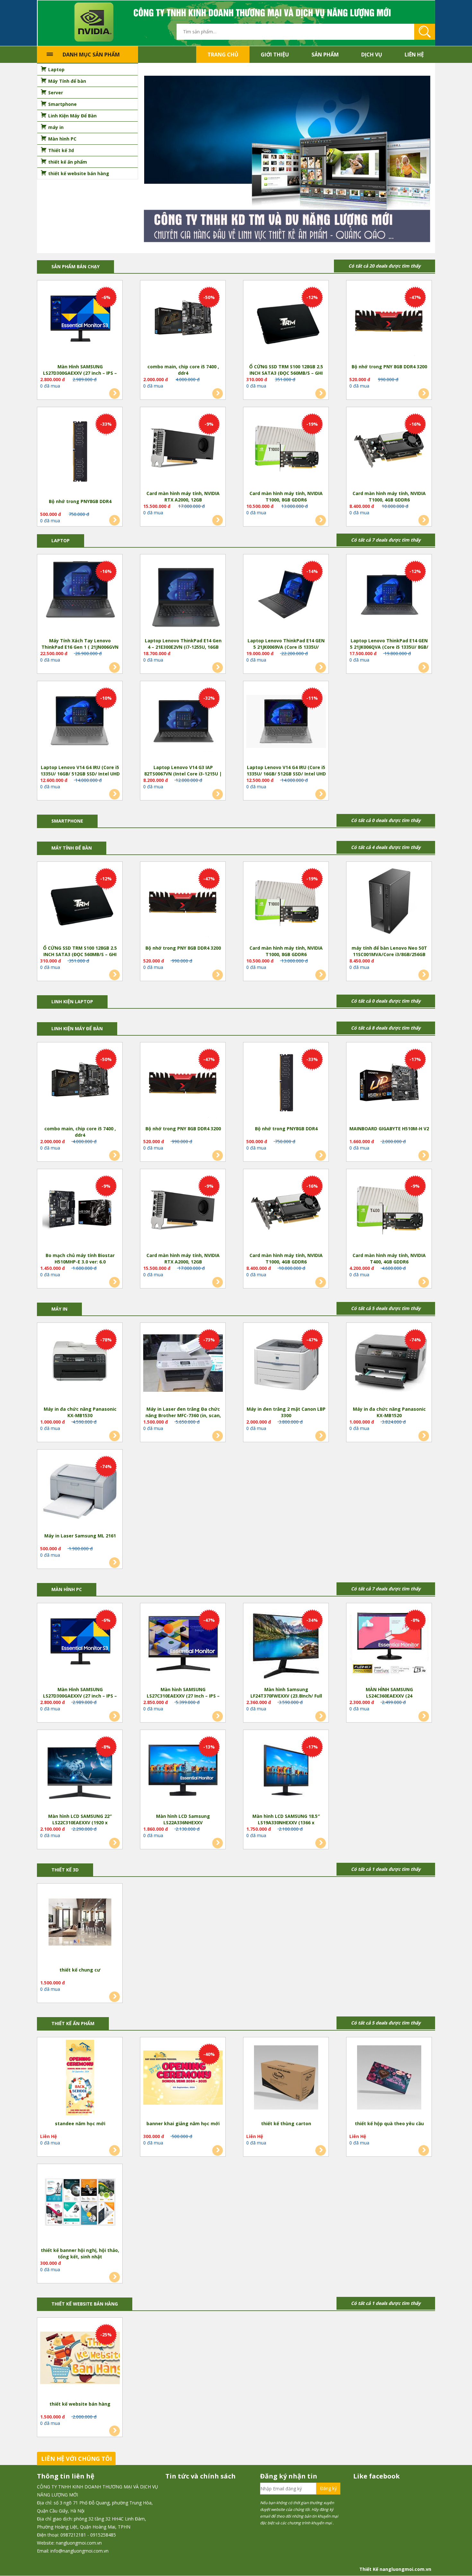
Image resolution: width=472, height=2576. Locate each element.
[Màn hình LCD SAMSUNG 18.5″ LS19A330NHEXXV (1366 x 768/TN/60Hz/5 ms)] (286, 1771)
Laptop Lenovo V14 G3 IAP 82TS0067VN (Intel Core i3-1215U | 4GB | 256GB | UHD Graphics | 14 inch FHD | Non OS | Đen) (183, 771)
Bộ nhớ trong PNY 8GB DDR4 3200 (389, 367)
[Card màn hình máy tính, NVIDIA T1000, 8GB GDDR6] (286, 449)
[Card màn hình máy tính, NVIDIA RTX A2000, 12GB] (183, 449)
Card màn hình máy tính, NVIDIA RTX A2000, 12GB (183, 497)
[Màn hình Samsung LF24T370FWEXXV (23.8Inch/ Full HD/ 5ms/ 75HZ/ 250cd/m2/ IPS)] (286, 1645)
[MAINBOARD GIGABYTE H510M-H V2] (389, 1084)
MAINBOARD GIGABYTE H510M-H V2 (389, 1129)
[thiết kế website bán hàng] (80, 2359)
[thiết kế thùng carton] (286, 2079)
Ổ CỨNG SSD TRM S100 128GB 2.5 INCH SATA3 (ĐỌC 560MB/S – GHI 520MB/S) (286, 370)
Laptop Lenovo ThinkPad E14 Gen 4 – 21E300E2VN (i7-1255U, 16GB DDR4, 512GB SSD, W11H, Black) (183, 644)
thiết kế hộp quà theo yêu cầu (389, 2124)
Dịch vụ (372, 55)
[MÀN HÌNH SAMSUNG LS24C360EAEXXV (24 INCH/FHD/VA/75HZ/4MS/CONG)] (389, 1645)
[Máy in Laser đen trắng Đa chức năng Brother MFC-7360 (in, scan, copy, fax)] (183, 1364)
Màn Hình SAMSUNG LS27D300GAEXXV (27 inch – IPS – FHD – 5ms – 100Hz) (80, 370)
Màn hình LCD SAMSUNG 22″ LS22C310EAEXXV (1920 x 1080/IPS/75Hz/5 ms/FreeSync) (80, 1820)
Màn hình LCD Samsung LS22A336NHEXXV (183, 1820)
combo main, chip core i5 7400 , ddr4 (183, 370)
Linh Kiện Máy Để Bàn (77, 1029)
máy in (59, 1309)
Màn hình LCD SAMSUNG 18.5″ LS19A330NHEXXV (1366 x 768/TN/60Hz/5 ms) (286, 1820)
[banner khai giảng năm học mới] (183, 2079)
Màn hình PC (67, 1590)
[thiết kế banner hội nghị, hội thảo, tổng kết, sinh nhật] (80, 2205)
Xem (114, 394)
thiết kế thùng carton (286, 2124)
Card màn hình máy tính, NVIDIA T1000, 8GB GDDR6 (286, 497)
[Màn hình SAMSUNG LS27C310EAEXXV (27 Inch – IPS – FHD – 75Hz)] (183, 1645)
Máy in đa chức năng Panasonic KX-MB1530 (80, 1412)
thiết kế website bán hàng (80, 2404)
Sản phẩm (325, 55)
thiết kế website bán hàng (85, 2304)
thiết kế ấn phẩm (73, 2024)
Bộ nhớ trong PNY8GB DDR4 (80, 502)
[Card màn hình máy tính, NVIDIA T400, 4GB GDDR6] (389, 1211)
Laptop (61, 541)
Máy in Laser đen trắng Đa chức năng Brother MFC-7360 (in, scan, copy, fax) (183, 1413)
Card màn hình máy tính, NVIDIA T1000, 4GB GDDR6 (389, 497)
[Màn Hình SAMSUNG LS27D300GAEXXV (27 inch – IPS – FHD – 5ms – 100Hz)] (80, 322)
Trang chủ (223, 55)
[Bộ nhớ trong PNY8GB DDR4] (80, 453)
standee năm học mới (80, 2124)
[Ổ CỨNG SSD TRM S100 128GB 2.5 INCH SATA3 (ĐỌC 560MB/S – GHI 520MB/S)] (286, 322)
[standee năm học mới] (80, 2079)
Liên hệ (414, 55)
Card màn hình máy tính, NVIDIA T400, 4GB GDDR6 (389, 1259)
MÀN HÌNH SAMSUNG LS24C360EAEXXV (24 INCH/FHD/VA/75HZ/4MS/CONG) (389, 1693)
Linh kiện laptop (72, 1002)
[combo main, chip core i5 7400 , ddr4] (183, 322)
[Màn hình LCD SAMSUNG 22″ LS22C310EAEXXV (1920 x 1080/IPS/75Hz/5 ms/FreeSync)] (80, 1771)
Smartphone (67, 821)
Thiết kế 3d (65, 1870)
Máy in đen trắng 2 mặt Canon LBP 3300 (286, 1412)
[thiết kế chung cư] (80, 1925)
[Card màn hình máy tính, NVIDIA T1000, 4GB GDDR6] (389, 449)
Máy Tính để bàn (72, 848)
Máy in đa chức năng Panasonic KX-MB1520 (389, 1412)
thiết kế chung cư (80, 1970)
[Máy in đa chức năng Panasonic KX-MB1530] (80, 1364)
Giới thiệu (275, 55)
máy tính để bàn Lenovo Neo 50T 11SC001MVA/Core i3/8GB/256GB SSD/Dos (389, 952)
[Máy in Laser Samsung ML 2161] (80, 1491)
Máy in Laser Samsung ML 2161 (80, 1536)
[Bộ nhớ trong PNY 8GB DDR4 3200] (389, 322)
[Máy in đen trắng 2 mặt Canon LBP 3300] (286, 1364)
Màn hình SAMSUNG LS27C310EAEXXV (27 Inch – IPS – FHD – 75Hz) (183, 1693)
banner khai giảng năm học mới (183, 2124)
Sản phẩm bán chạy (75, 267)
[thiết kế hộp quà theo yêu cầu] (389, 2079)
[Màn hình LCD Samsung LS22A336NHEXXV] (183, 1771)
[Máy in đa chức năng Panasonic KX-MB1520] (389, 1364)
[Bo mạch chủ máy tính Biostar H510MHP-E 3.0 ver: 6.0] (80, 1211)
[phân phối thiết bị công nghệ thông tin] (236, 23)
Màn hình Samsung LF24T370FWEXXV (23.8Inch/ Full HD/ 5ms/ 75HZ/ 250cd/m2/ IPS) (286, 1693)
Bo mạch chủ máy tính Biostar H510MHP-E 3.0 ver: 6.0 (80, 1259)
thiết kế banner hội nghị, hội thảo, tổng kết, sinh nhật (80, 2254)
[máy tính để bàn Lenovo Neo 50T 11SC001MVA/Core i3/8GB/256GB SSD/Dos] (389, 903)
